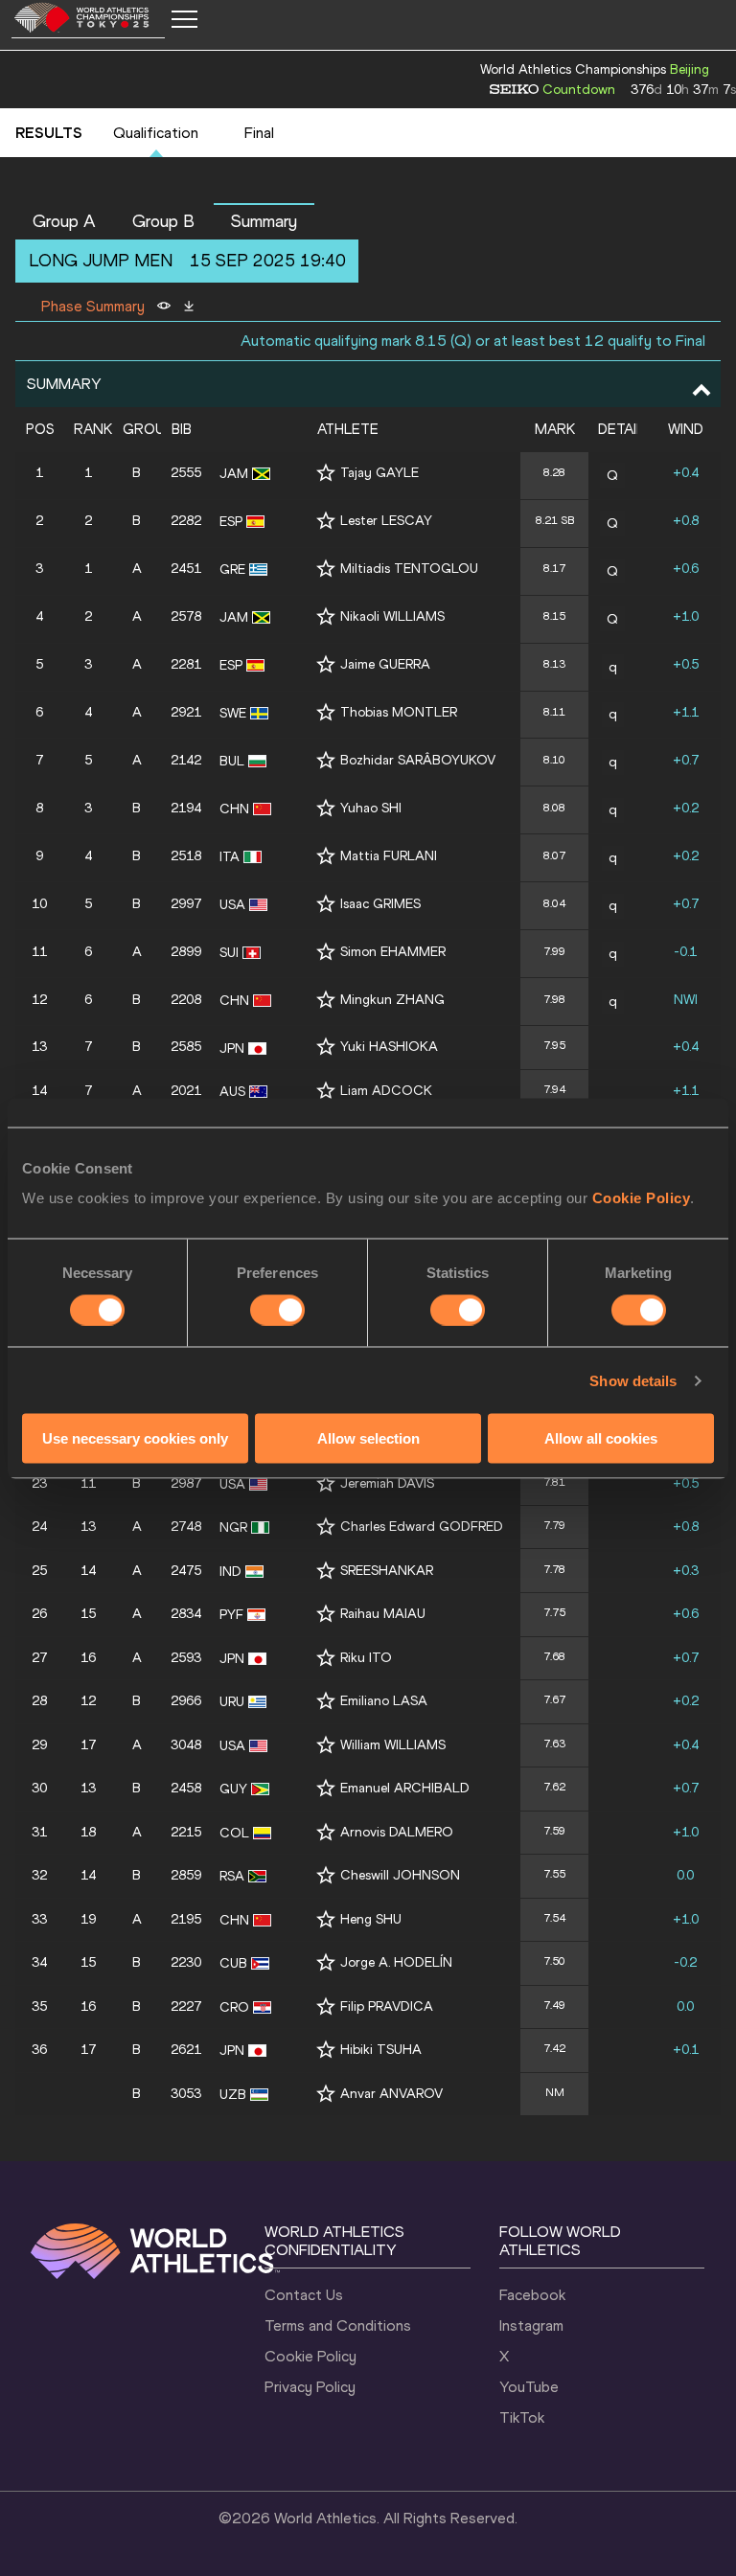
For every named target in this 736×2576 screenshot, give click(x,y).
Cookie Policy (642, 1198)
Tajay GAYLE (379, 473)
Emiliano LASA (384, 1701)
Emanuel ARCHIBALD (405, 1788)
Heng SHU (371, 1919)
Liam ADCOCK (386, 1091)
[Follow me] (326, 473)
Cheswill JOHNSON (400, 1875)
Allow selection (368, 1438)
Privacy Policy (310, 2387)
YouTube (529, 2387)
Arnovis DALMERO (397, 1832)
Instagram (531, 2325)
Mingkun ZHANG (392, 1000)
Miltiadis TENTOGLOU (409, 569)
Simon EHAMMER (393, 952)
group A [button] (64, 221)
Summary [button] (264, 221)
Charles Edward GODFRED (422, 1527)
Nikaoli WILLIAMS (392, 616)
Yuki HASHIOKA (389, 1047)
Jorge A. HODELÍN (396, 1962)
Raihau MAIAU (383, 1614)
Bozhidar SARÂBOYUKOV (418, 760)
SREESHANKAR (387, 1571)
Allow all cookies (601, 1438)
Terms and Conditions (338, 2325)
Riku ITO (366, 1658)
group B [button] (163, 221)
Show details (633, 1380)
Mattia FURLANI (389, 856)
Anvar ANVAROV (391, 2094)
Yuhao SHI (371, 808)
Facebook (532, 2295)
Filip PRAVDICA (387, 2006)
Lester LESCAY (386, 521)
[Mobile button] (184, 19)
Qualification (156, 133)
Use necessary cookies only (135, 1438)
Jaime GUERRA (385, 664)
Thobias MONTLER (399, 712)
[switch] (277, 1310)
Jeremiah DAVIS (387, 1483)
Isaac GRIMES (380, 904)
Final (259, 133)
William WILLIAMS (393, 1745)
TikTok (522, 2417)
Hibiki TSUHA (381, 2050)
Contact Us (304, 2295)
